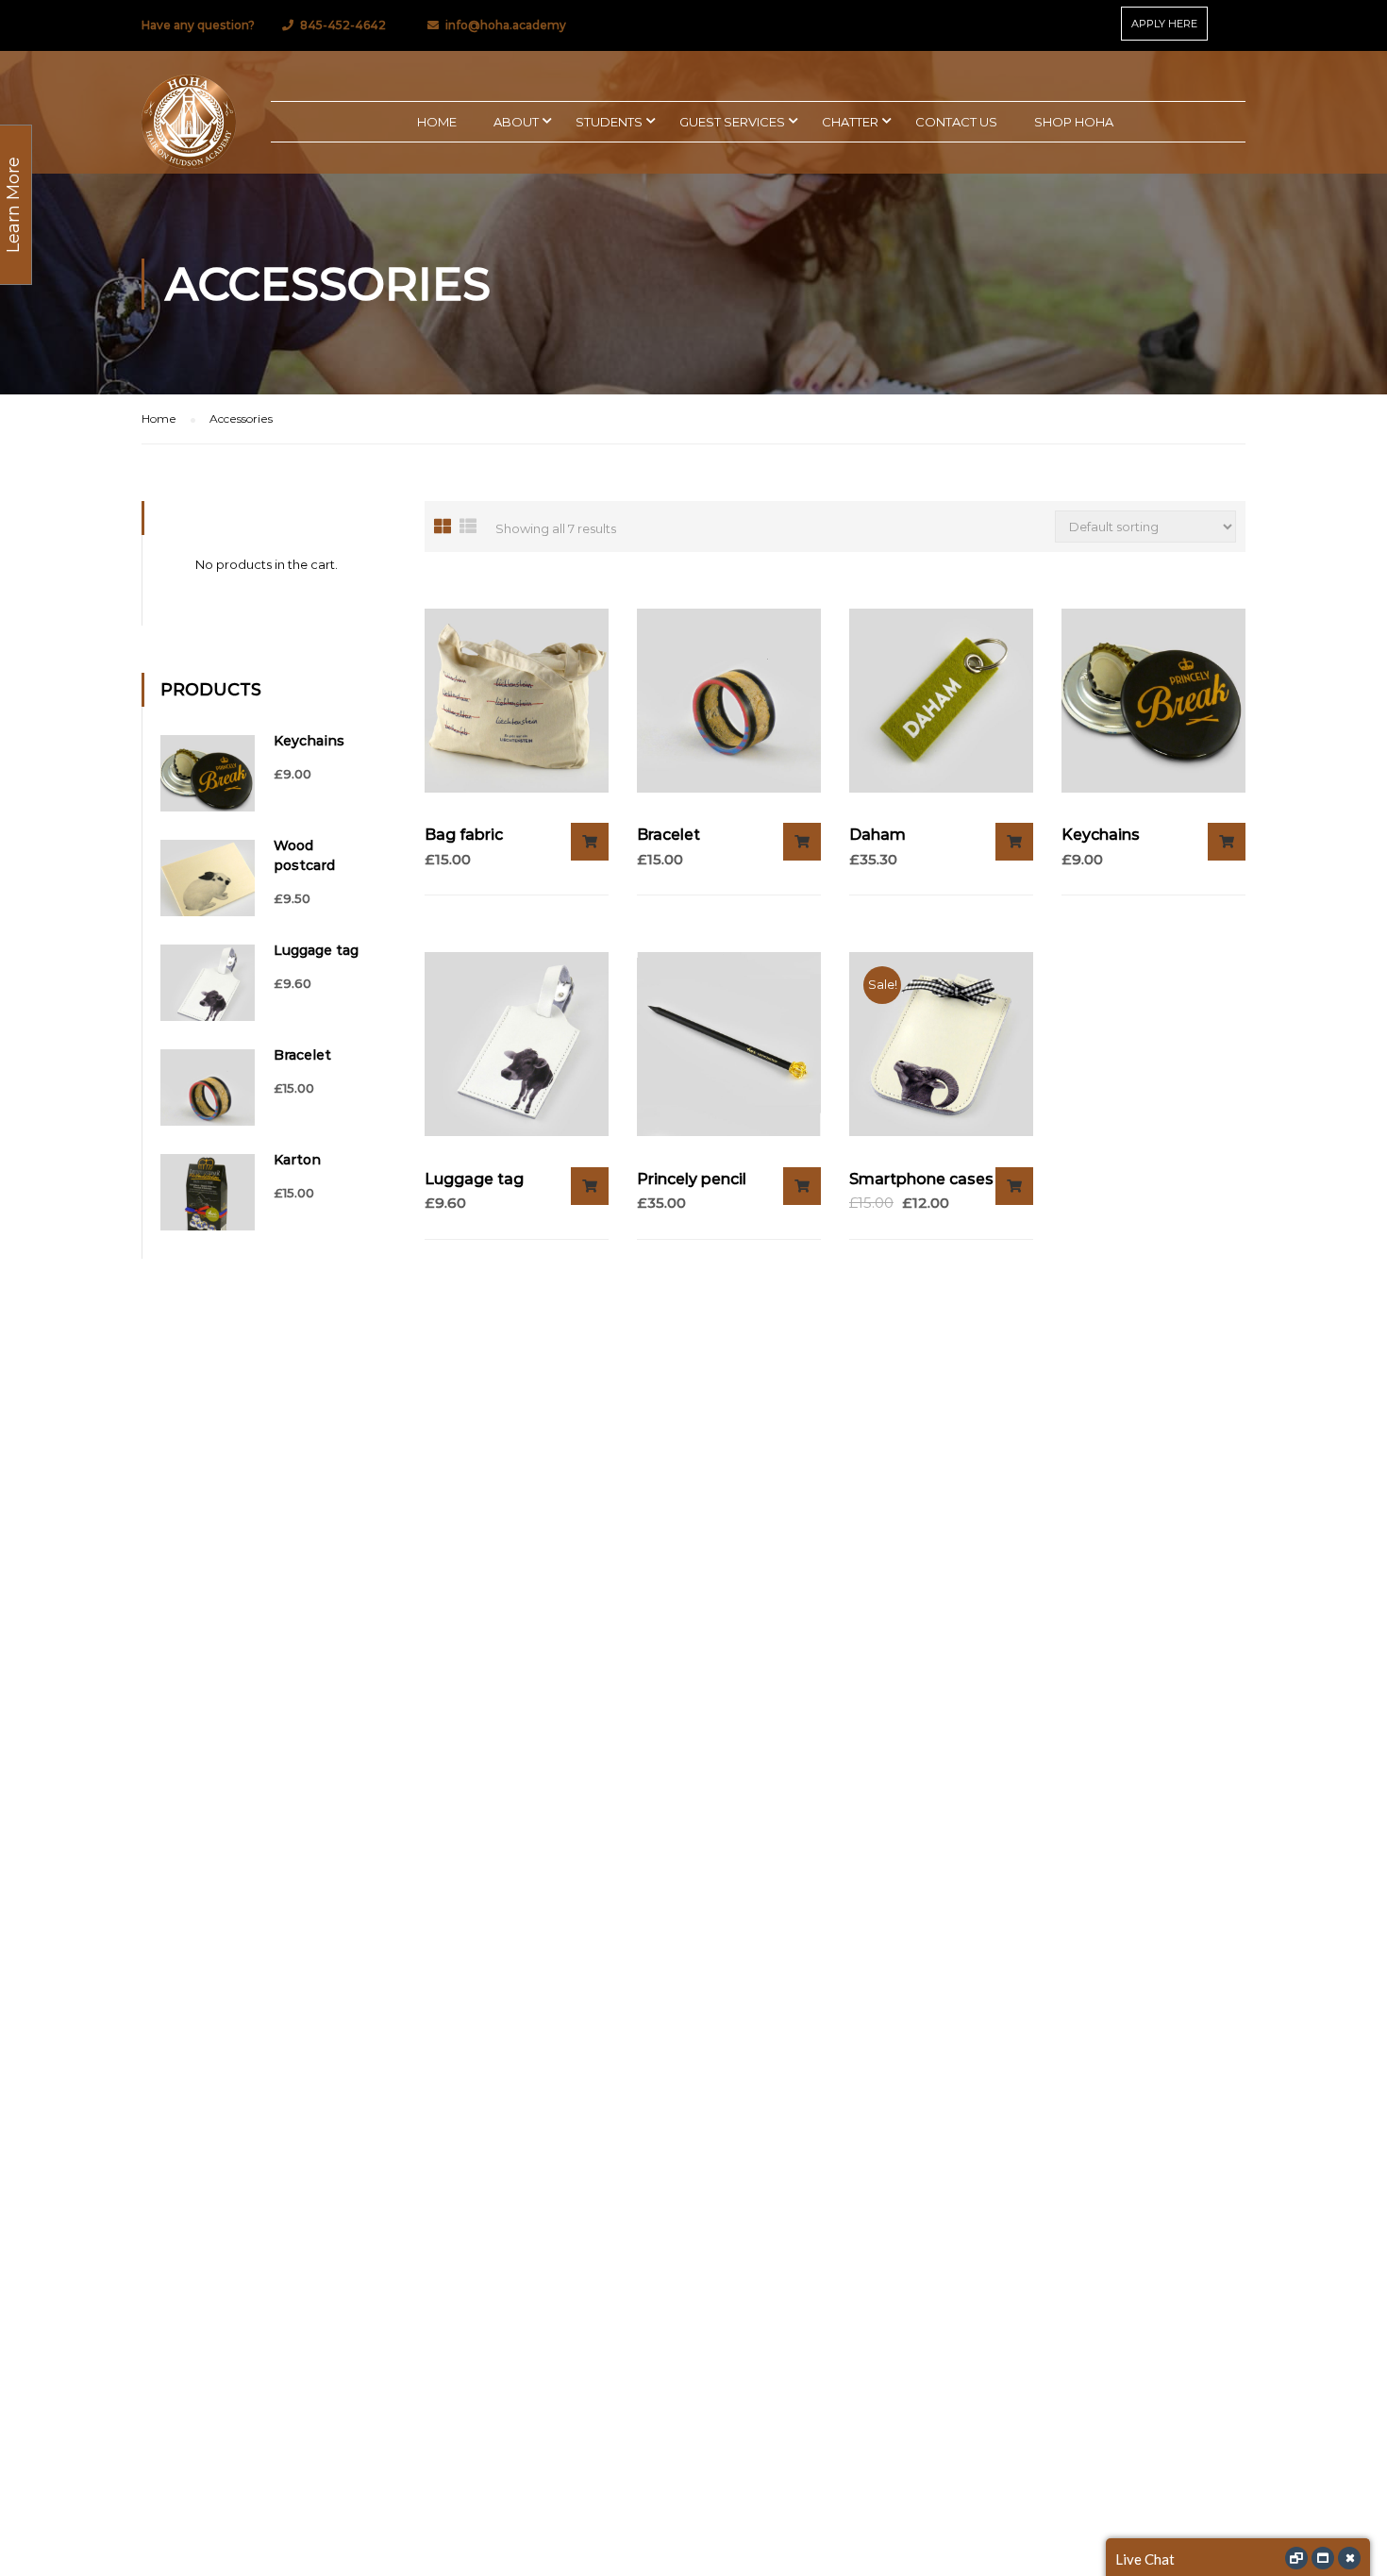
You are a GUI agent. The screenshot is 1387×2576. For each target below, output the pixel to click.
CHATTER (850, 122)
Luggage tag (474, 1179)
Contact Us (956, 122)
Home (159, 418)
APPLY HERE (1164, 24)
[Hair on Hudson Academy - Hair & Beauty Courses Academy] (189, 122)
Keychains (1101, 835)
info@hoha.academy (506, 25)
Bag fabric (464, 835)
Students (609, 122)
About (516, 122)
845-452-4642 (343, 25)
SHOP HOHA (1074, 122)
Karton (297, 1160)
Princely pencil (692, 1179)
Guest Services (732, 122)
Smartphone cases (921, 1179)
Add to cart (590, 842)
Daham (877, 835)
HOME (437, 122)
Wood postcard (304, 855)
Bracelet (668, 835)
